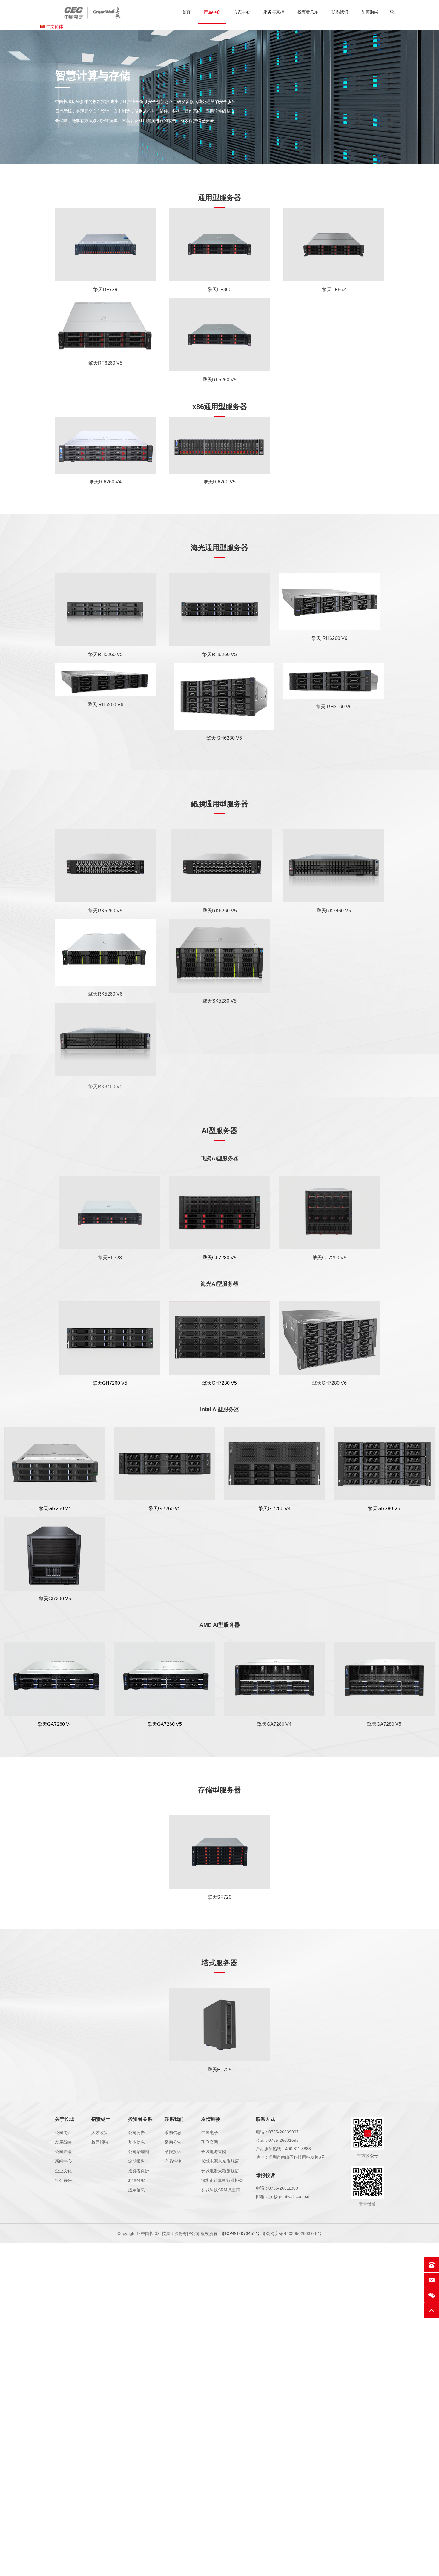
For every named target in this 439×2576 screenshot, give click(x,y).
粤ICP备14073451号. (241, 2233)
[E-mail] (432, 2280)
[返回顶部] (432, 2311)
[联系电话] (432, 2265)
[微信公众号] (432, 2295)
